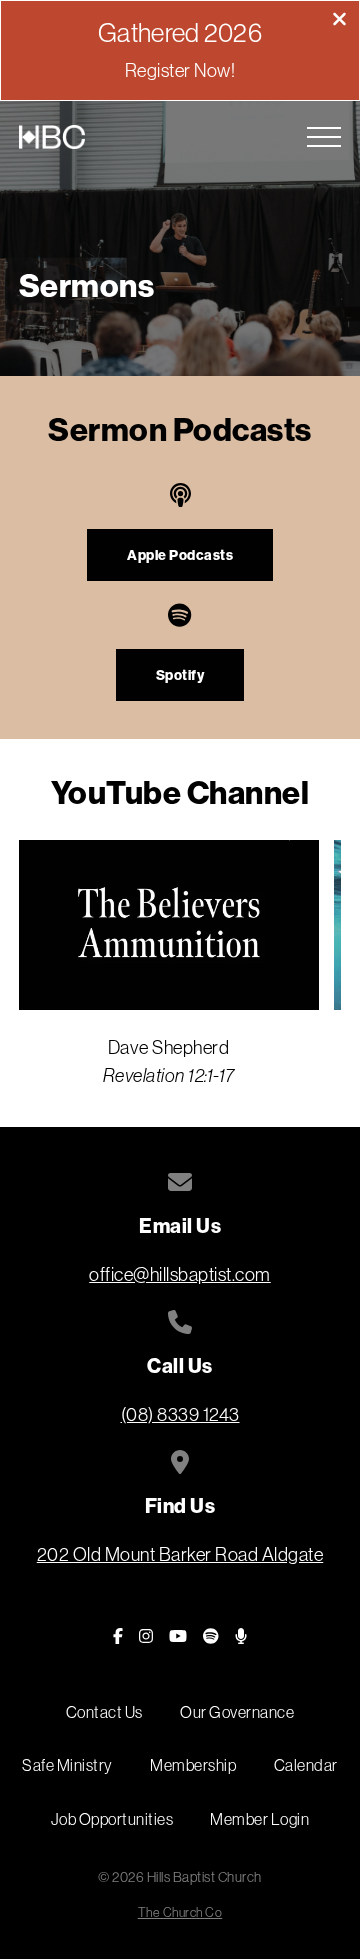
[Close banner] (339, 21)
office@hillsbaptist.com (180, 1274)
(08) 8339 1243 (180, 1414)
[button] (324, 137)
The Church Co (180, 1912)
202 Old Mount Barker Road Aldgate (180, 1554)
